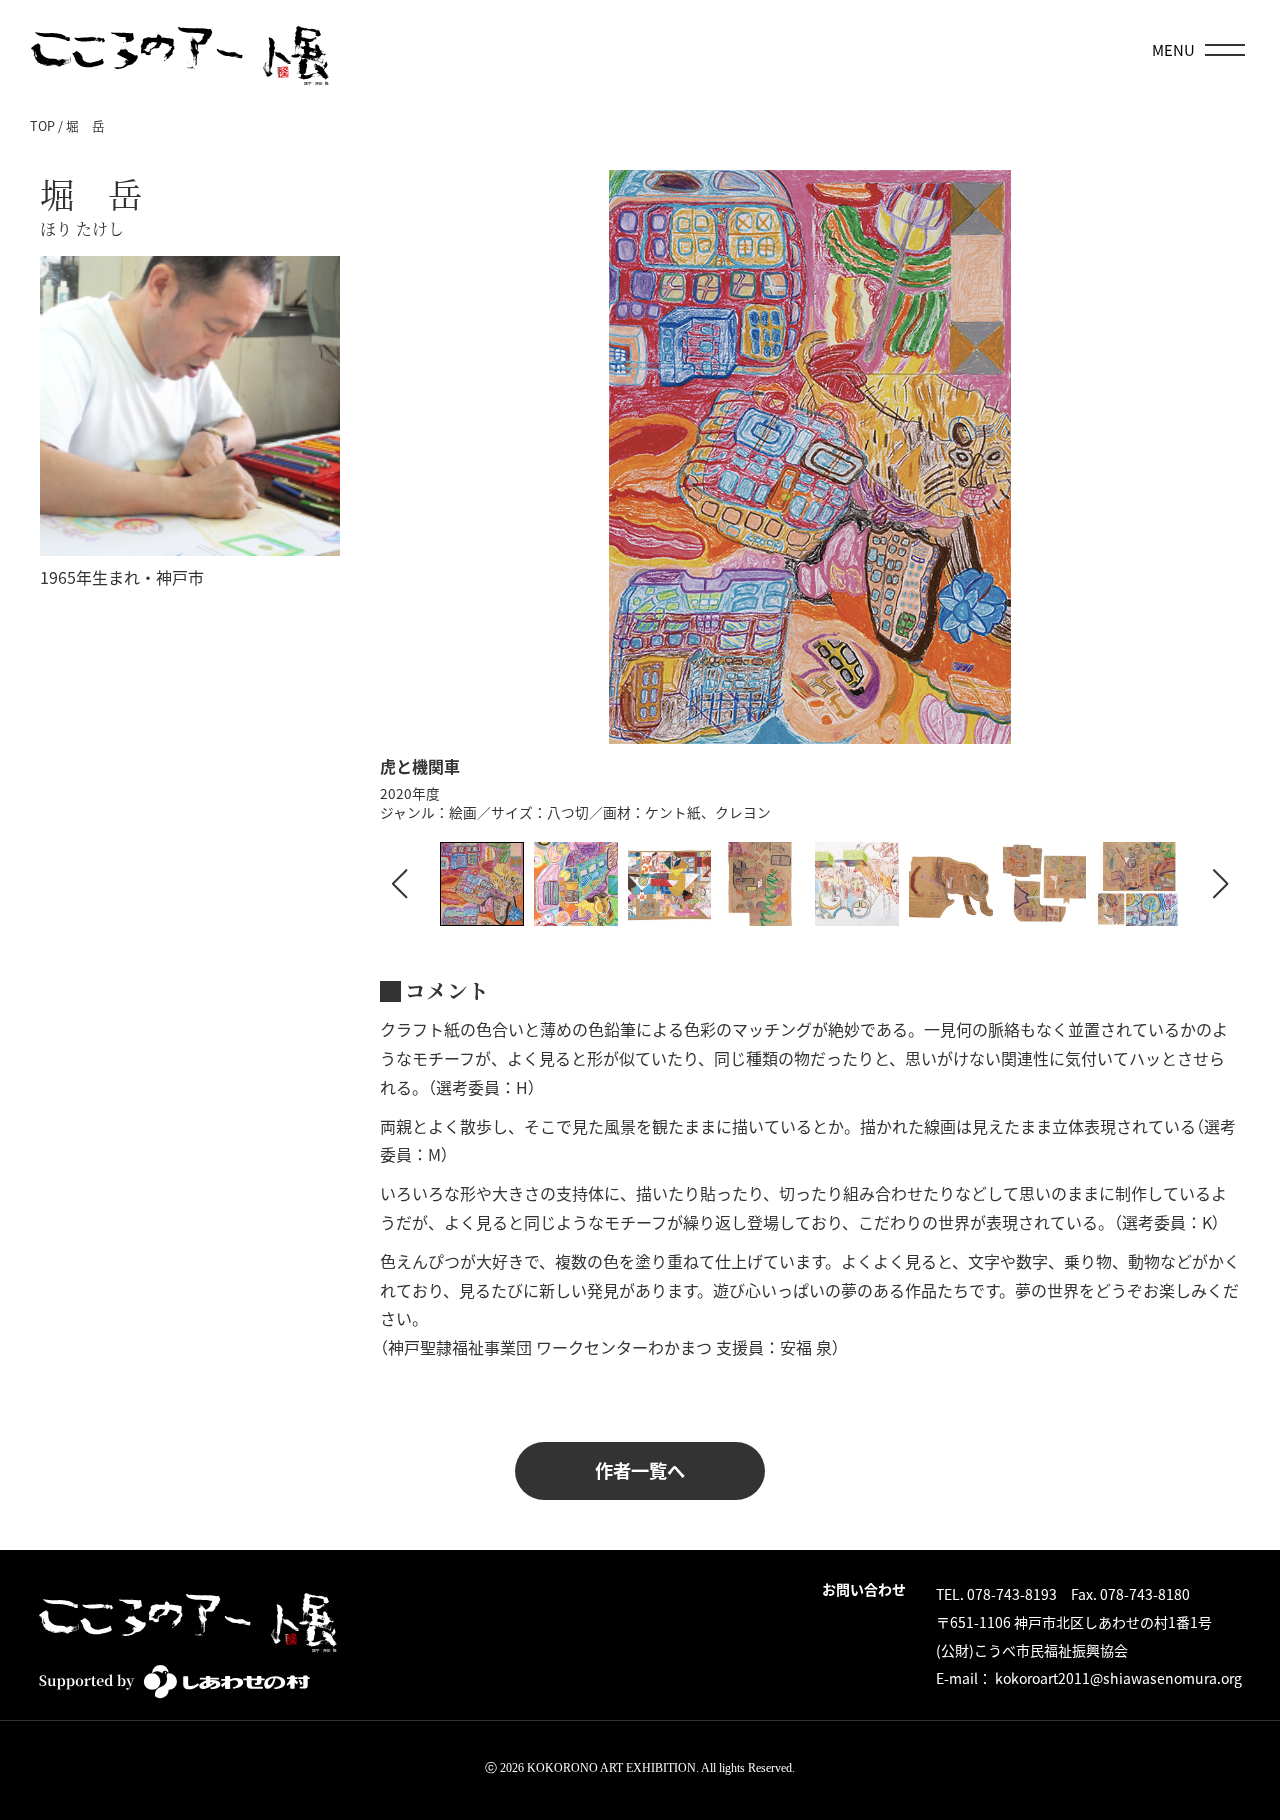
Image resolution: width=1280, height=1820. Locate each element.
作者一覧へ (640, 1470)
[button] (1221, 884)
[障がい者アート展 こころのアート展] (180, 50)
